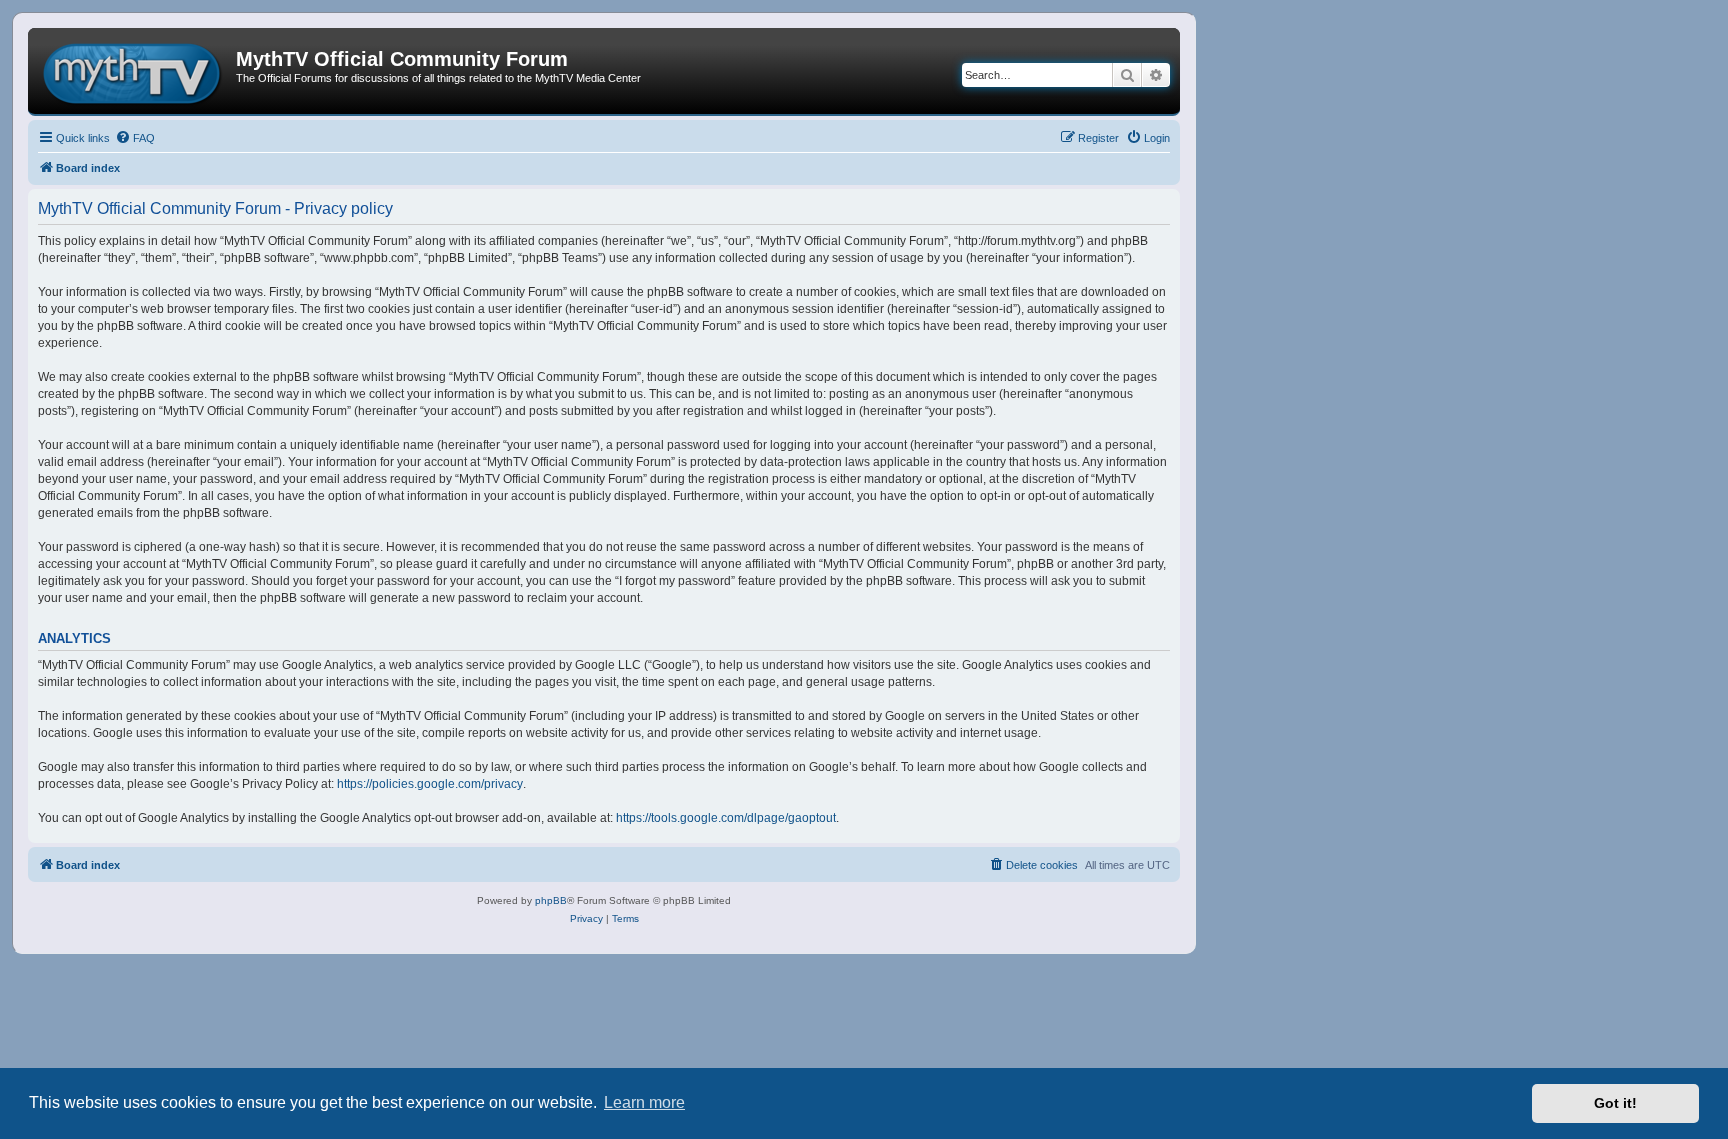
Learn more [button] (644, 1102)
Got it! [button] (1615, 1103)
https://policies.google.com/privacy (430, 784)
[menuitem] (135, 138)
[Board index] (134, 71)
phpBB (551, 900)
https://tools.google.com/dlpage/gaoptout (726, 818)
